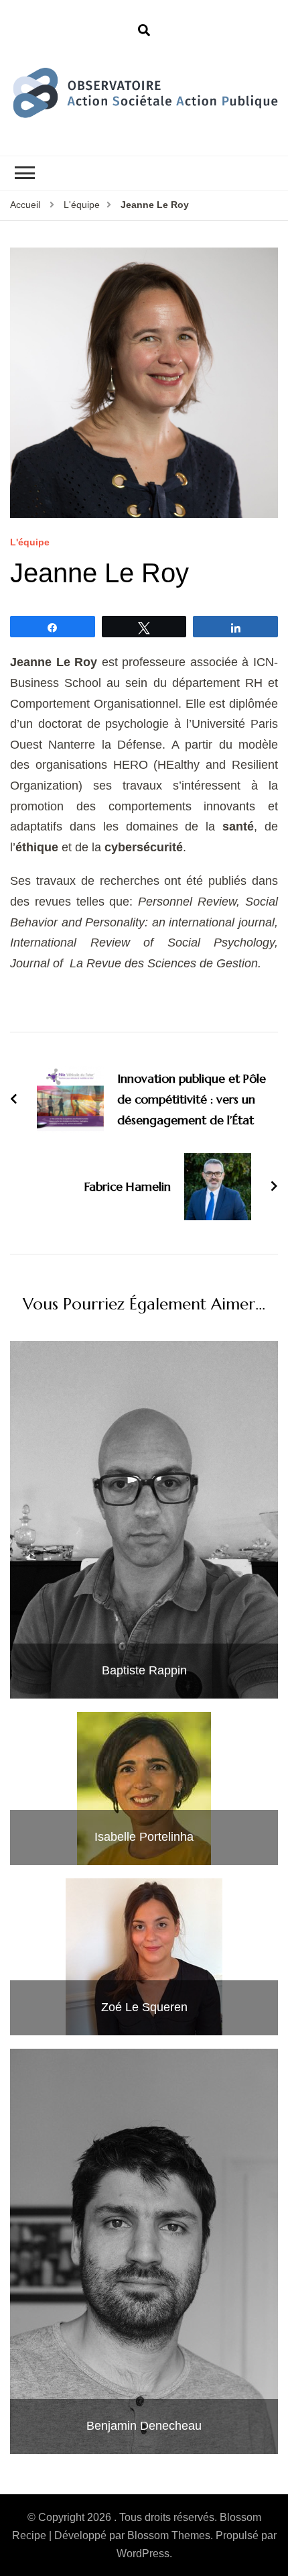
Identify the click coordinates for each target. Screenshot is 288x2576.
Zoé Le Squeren (144, 2007)
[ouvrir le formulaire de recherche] (144, 31)
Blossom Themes (169, 2535)
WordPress (143, 2554)
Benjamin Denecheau (144, 2426)
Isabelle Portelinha (144, 1837)
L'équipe (30, 542)
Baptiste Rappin (144, 1670)
